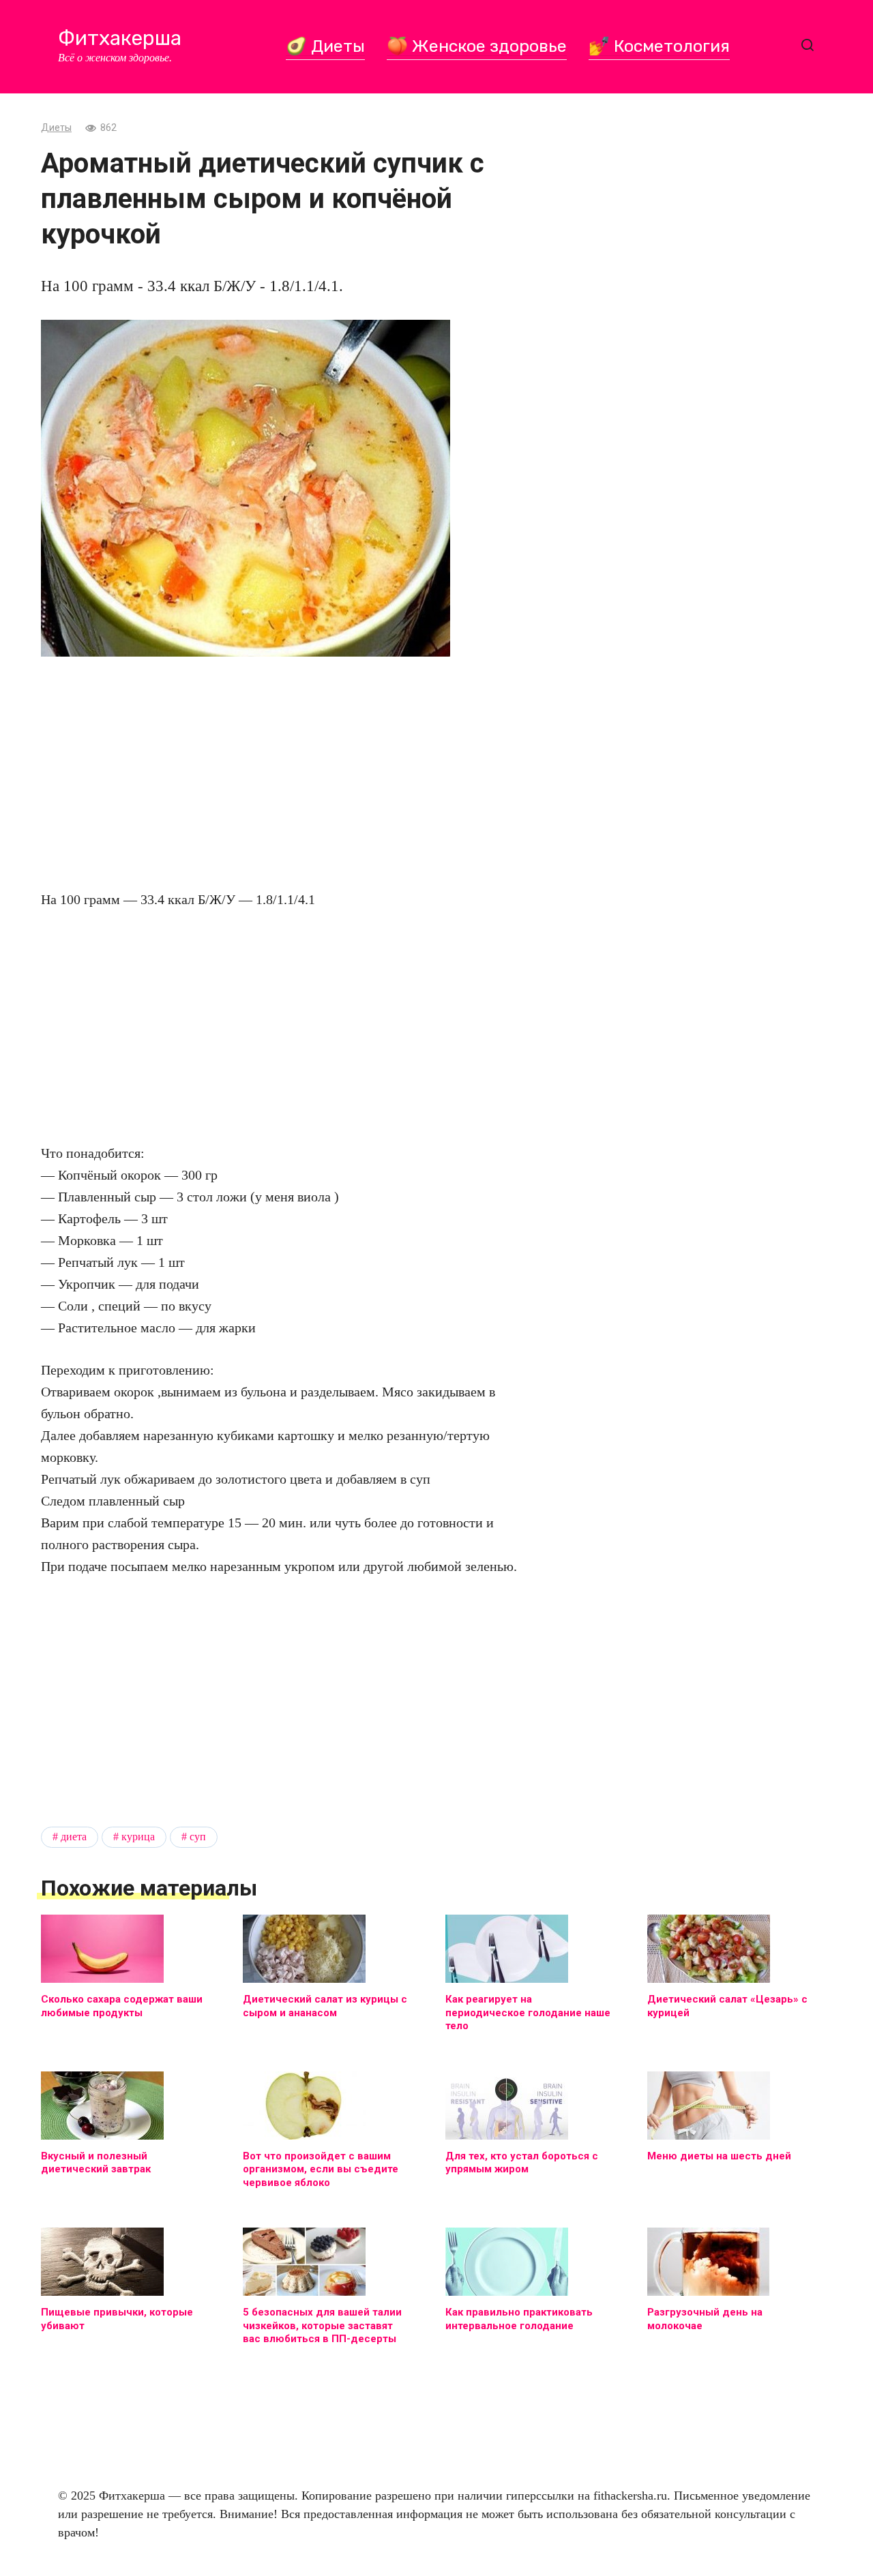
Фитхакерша (120, 38)
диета (74, 1837)
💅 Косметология (659, 46)
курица (138, 1837)
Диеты (56, 128)
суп (198, 1837)
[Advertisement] (280, 773)
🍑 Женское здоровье (477, 46)
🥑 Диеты (325, 46)
